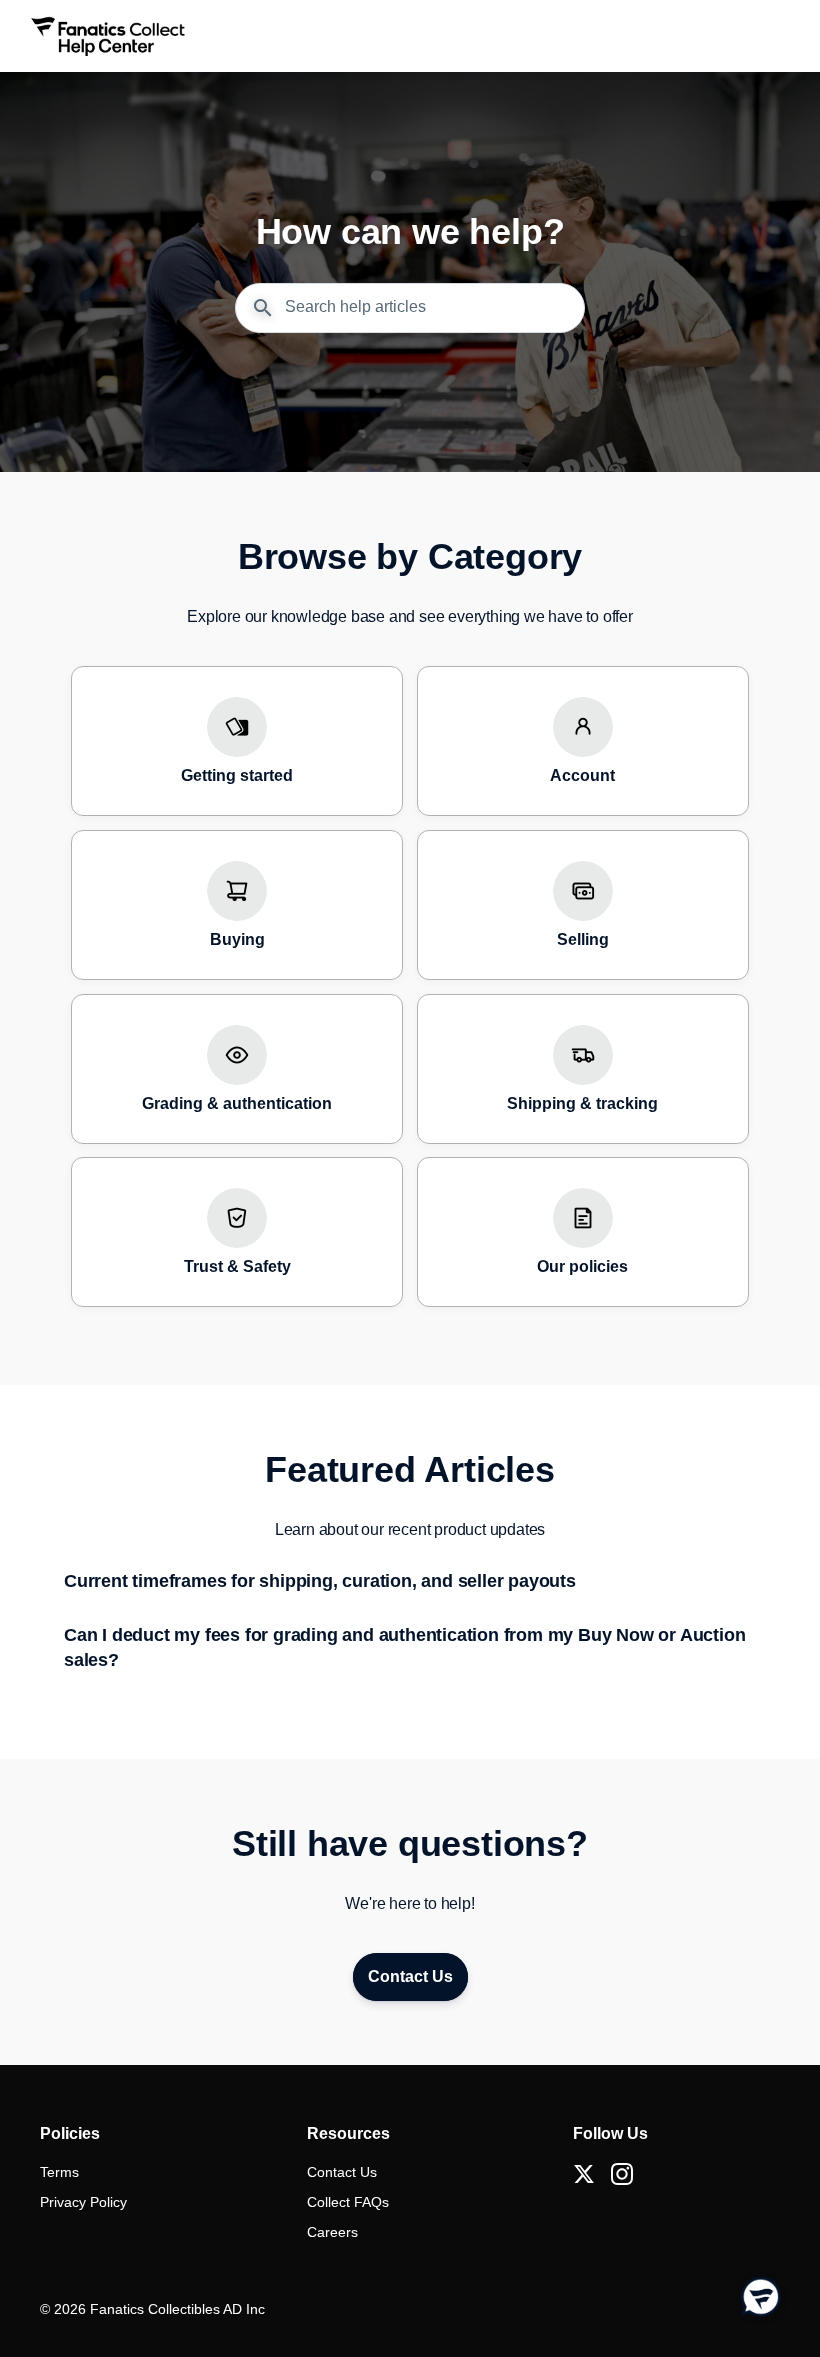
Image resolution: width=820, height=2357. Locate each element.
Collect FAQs (348, 2202)
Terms (59, 2172)
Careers (332, 2232)
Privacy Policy (83, 2202)
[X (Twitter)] (584, 2174)
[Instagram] (622, 2174)
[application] (760, 2297)
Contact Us (342, 2172)
